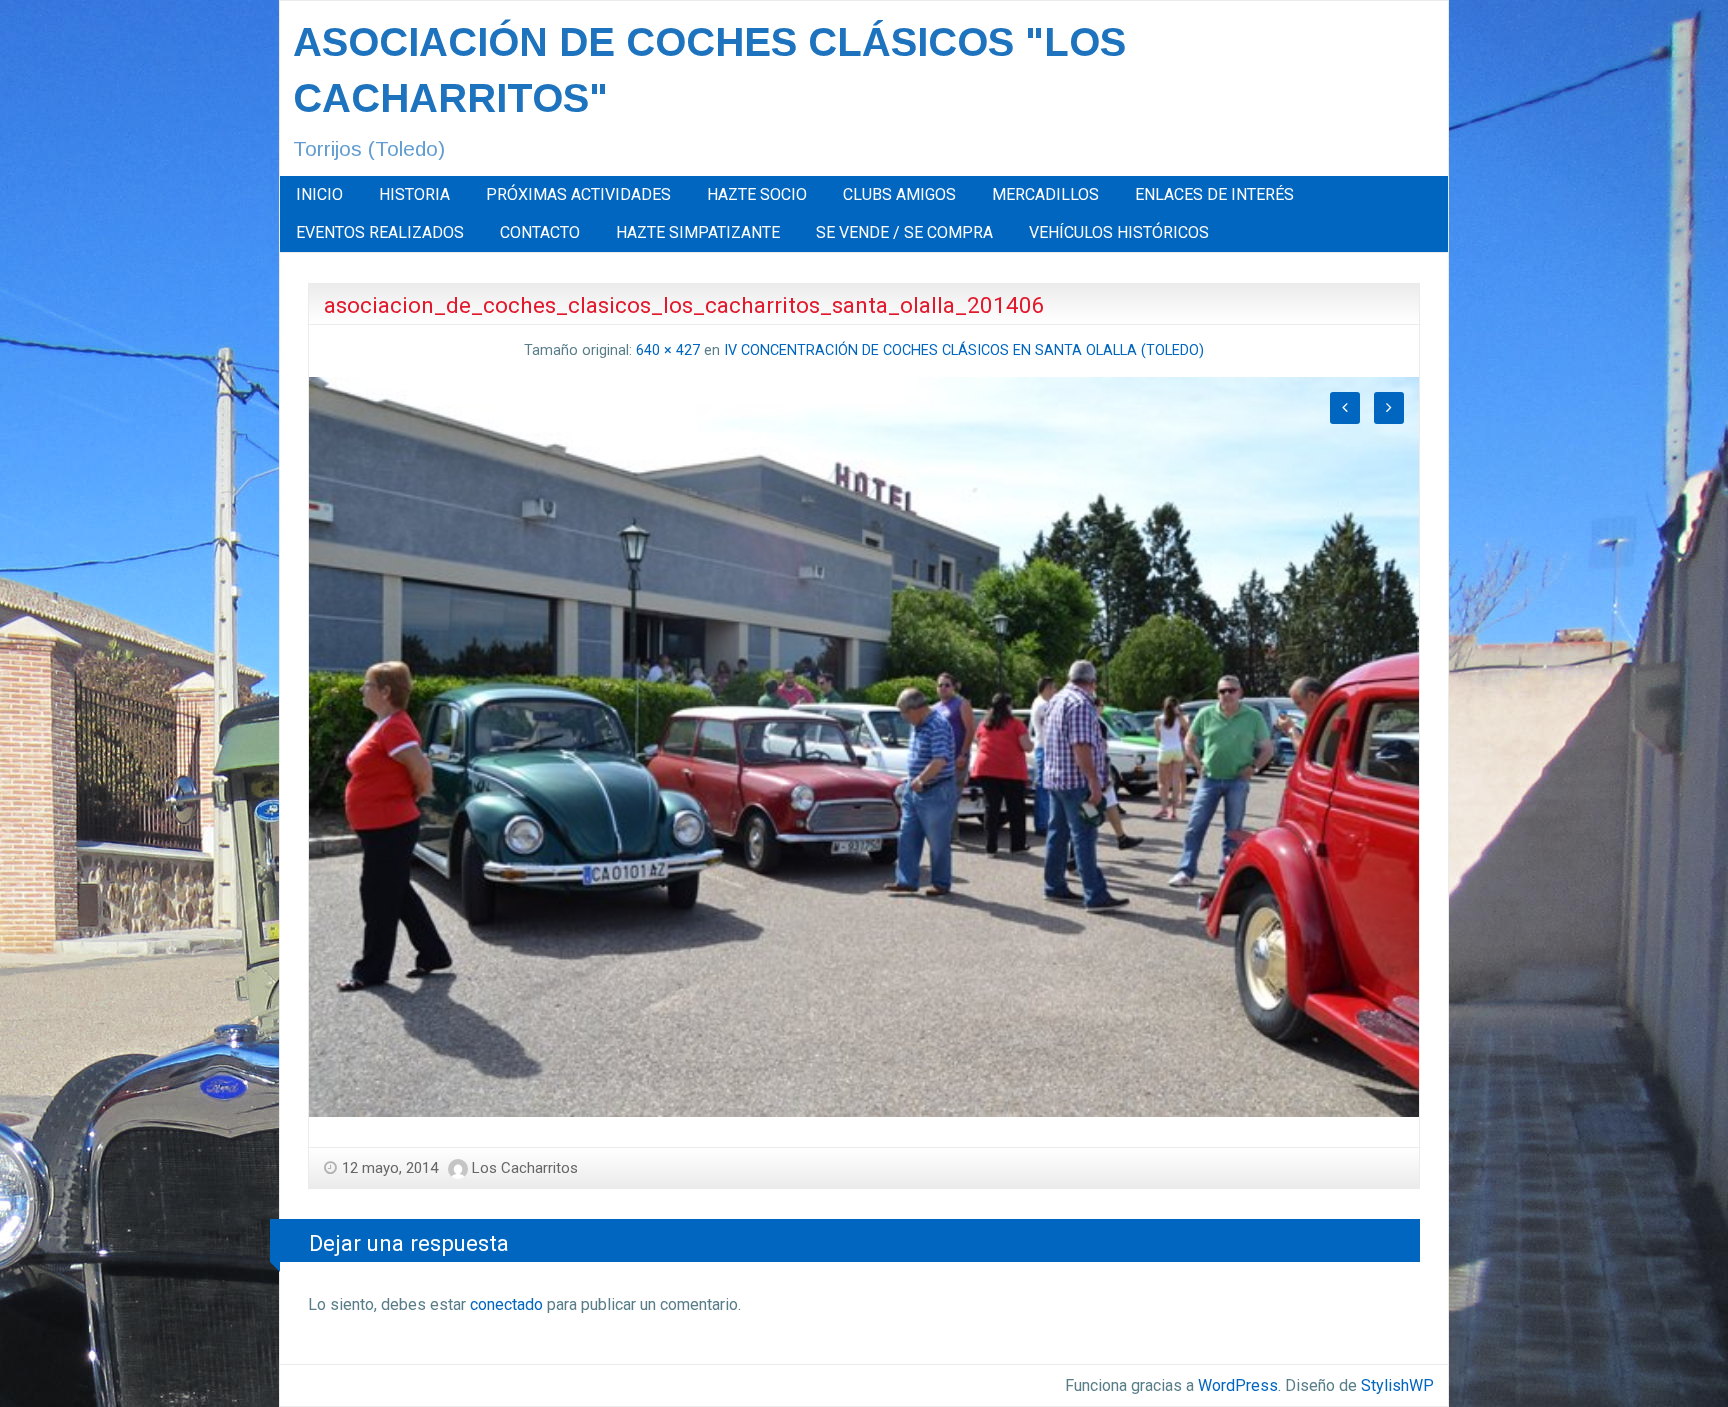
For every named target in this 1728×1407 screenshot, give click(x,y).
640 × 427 (668, 350)
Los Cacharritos (525, 1168)
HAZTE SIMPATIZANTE (698, 232)
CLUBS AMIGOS (899, 194)
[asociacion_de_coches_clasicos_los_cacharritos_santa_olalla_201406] (864, 745)
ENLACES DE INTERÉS (1214, 194)
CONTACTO (540, 232)
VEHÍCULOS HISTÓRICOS (1119, 232)
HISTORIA (414, 194)
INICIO (319, 194)
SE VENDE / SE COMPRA (904, 232)
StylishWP (1397, 1385)
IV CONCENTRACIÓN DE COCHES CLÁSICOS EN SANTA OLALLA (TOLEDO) (964, 350)
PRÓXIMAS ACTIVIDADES (578, 194)
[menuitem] (319, 195)
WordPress (1238, 1385)
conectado (506, 1304)
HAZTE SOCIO (757, 194)
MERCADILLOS (1045, 194)
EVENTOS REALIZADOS (380, 232)
